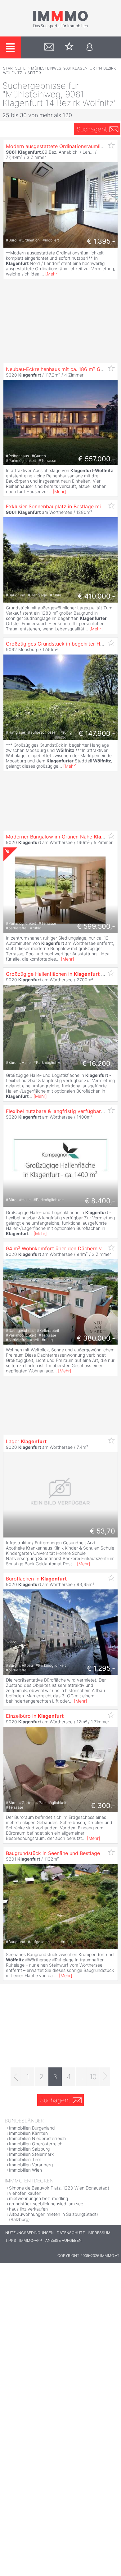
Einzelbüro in (35, 1716)
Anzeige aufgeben (63, 2240)
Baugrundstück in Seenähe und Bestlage (53, 1853)
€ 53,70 (103, 1531)
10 (93, 2077)
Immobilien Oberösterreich (36, 2144)
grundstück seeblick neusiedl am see (46, 2204)
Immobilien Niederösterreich (37, 2138)
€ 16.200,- (99, 1064)
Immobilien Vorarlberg (31, 2165)
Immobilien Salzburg (29, 2149)
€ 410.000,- (96, 596)
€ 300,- (103, 1806)
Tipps (11, 2240)
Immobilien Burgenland (32, 2128)
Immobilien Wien (25, 2170)
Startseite (14, 68)
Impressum (99, 2233)
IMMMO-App (31, 2240)
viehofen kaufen (25, 2193)
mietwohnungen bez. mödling (38, 2198)
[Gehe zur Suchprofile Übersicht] (49, 47)
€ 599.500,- (96, 926)
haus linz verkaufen (28, 2209)
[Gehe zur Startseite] (60, 27)
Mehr (52, 274)
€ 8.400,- (100, 1201)
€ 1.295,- (101, 1668)
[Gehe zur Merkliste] (69, 47)
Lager (26, 1441)
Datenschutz (71, 2233)
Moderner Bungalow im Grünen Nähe (63, 837)
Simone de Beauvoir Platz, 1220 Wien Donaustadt (59, 2188)
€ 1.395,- (101, 241)
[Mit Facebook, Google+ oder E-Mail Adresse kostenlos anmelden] (90, 47)
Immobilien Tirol (25, 2159)
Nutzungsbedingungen (29, 2233)
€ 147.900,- (97, 733)
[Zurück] (16, 2077)
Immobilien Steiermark (31, 2154)
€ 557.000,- (97, 459)
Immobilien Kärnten (28, 2133)
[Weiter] (105, 2077)
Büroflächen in (36, 1579)
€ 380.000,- (96, 1338)
